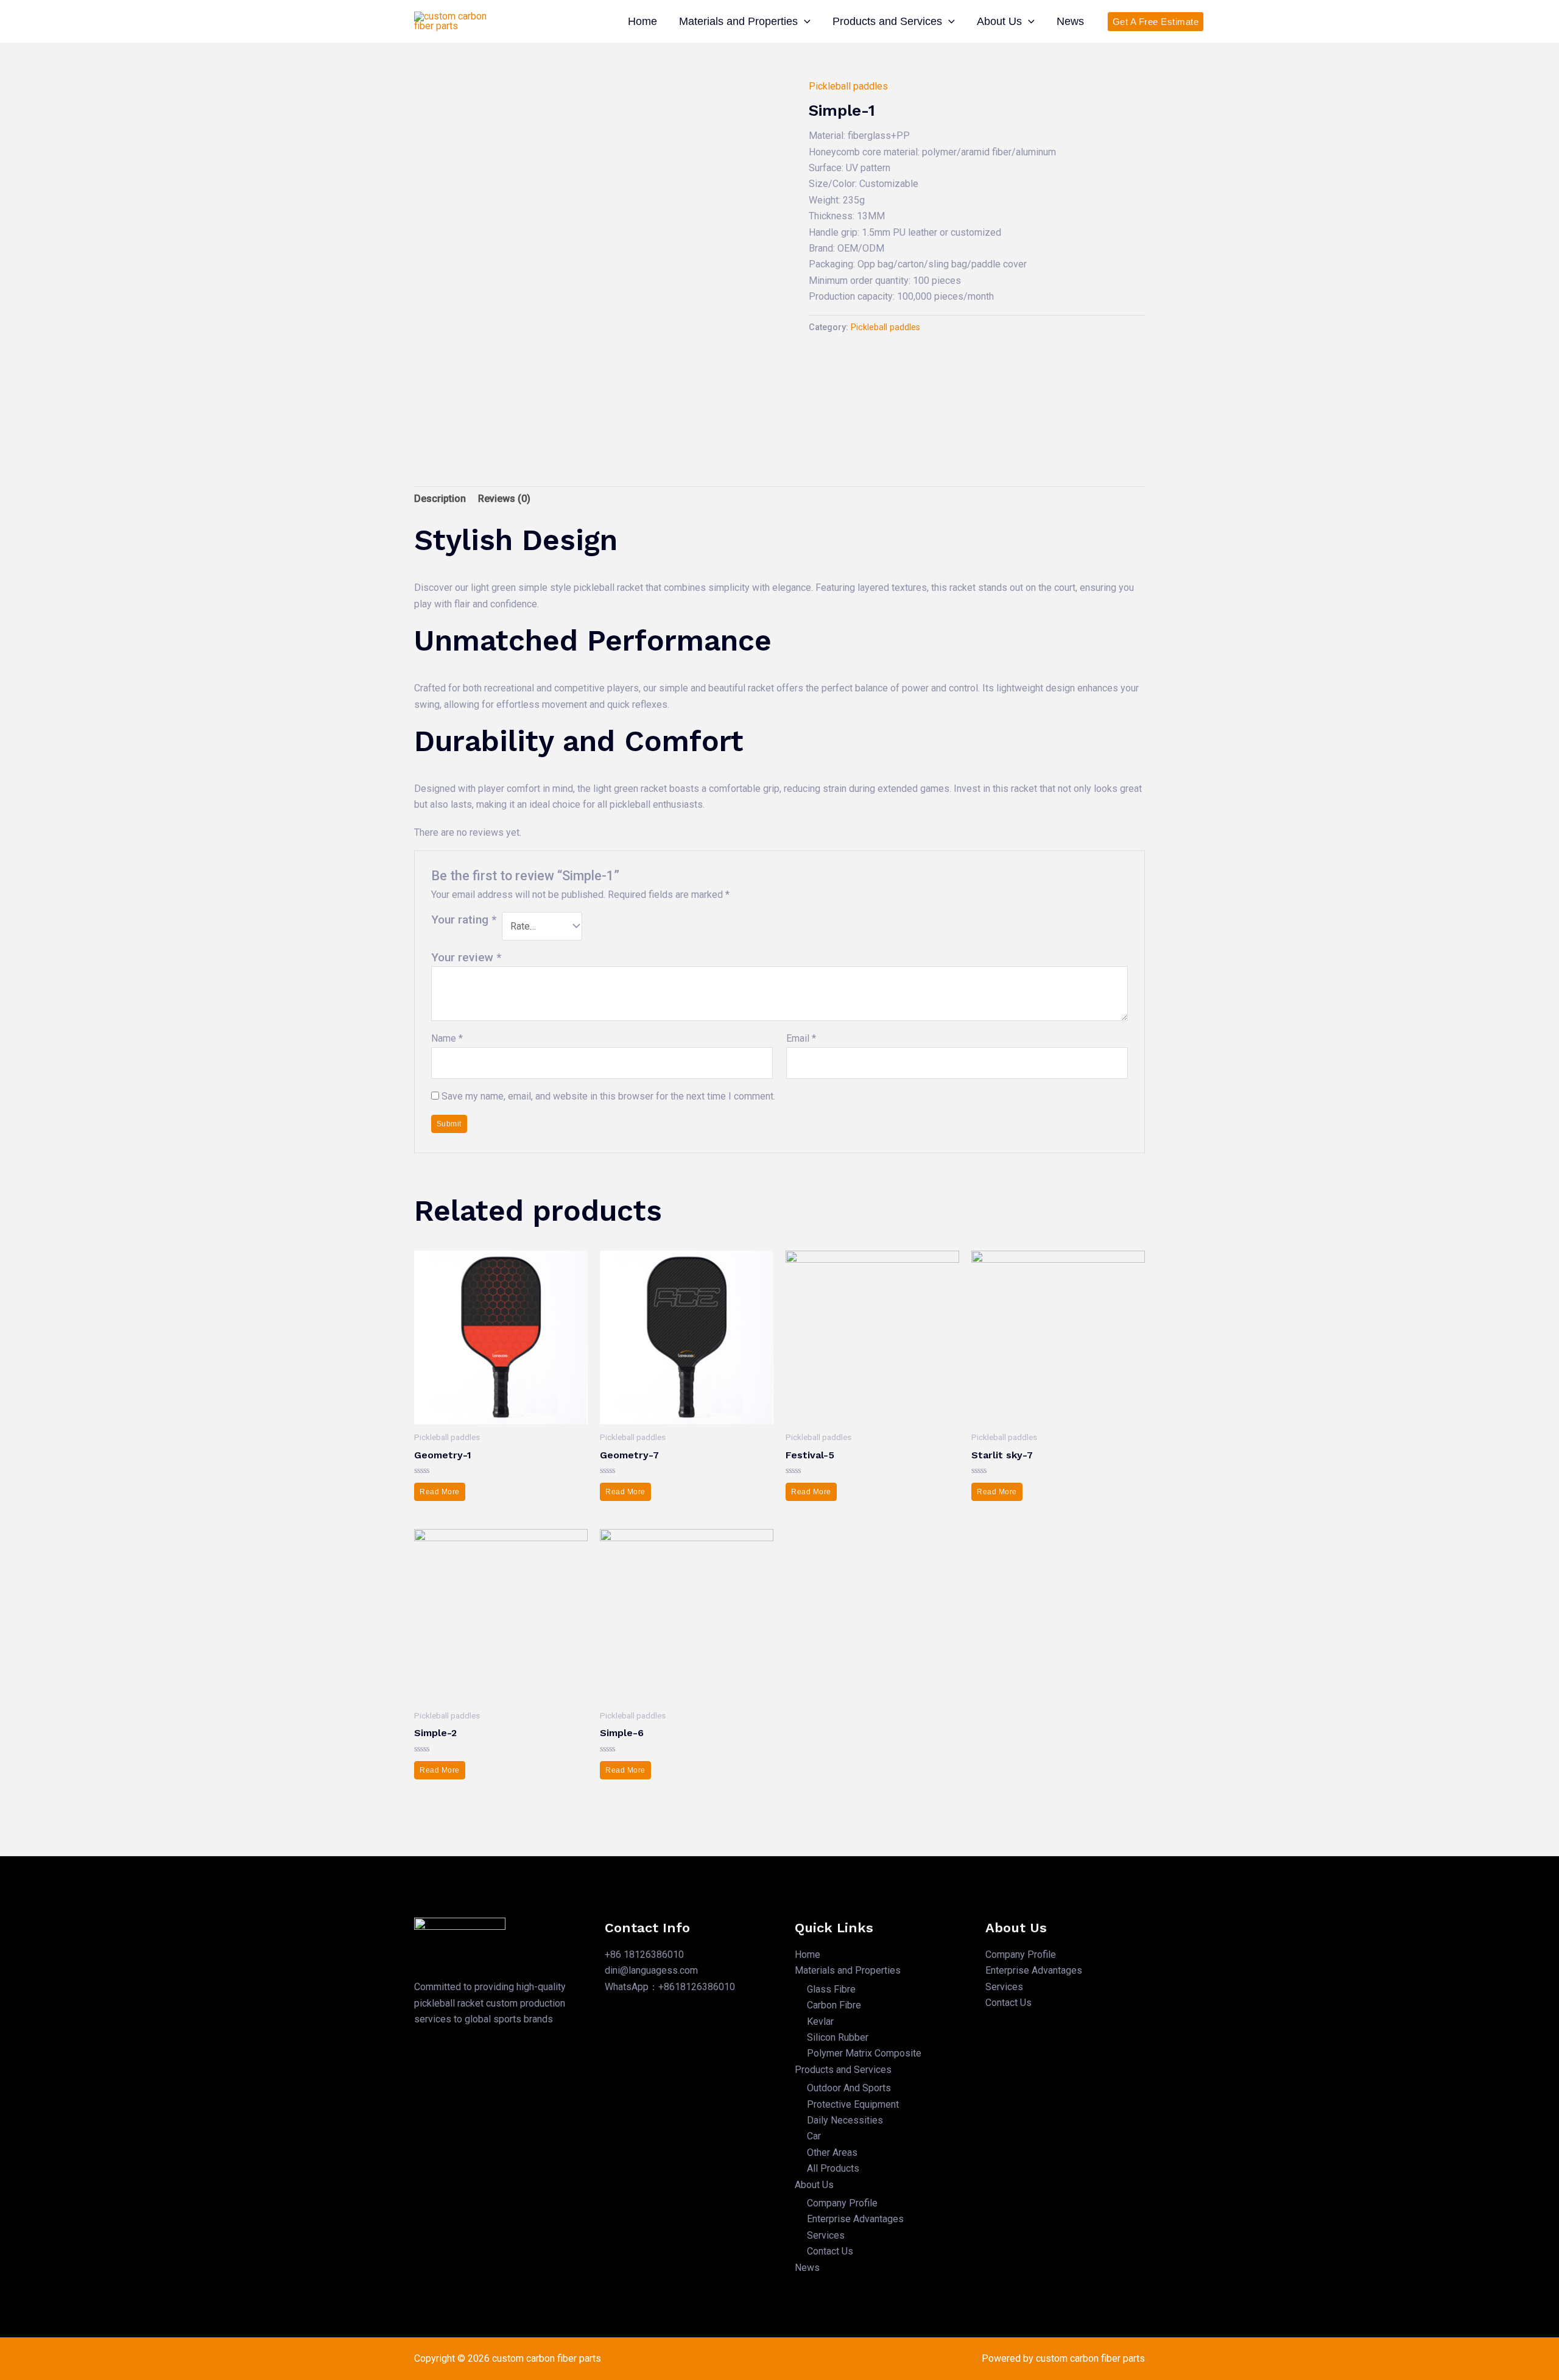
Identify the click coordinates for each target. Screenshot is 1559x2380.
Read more (440, 1492)
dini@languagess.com (651, 1970)
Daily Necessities (845, 2120)
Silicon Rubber (838, 2037)
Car (814, 2136)
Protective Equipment (853, 2104)
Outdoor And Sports (849, 2088)
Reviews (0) (504, 499)
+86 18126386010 (644, 1954)
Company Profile (842, 2203)
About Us (999, 21)
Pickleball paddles (848, 86)
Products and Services (887, 21)
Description (440, 499)
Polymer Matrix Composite (864, 2053)
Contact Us (830, 2251)
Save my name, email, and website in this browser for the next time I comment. (608, 1096)
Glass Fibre (831, 1989)
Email (801, 1038)
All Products (833, 2168)
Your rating (464, 920)
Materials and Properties (738, 21)
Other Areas (832, 2152)
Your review (466, 957)
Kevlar (820, 2022)
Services (826, 2235)
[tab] (440, 499)
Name (447, 1038)
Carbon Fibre (834, 2005)
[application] (804, 21)
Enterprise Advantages (855, 2219)
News (1070, 21)
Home (642, 21)
